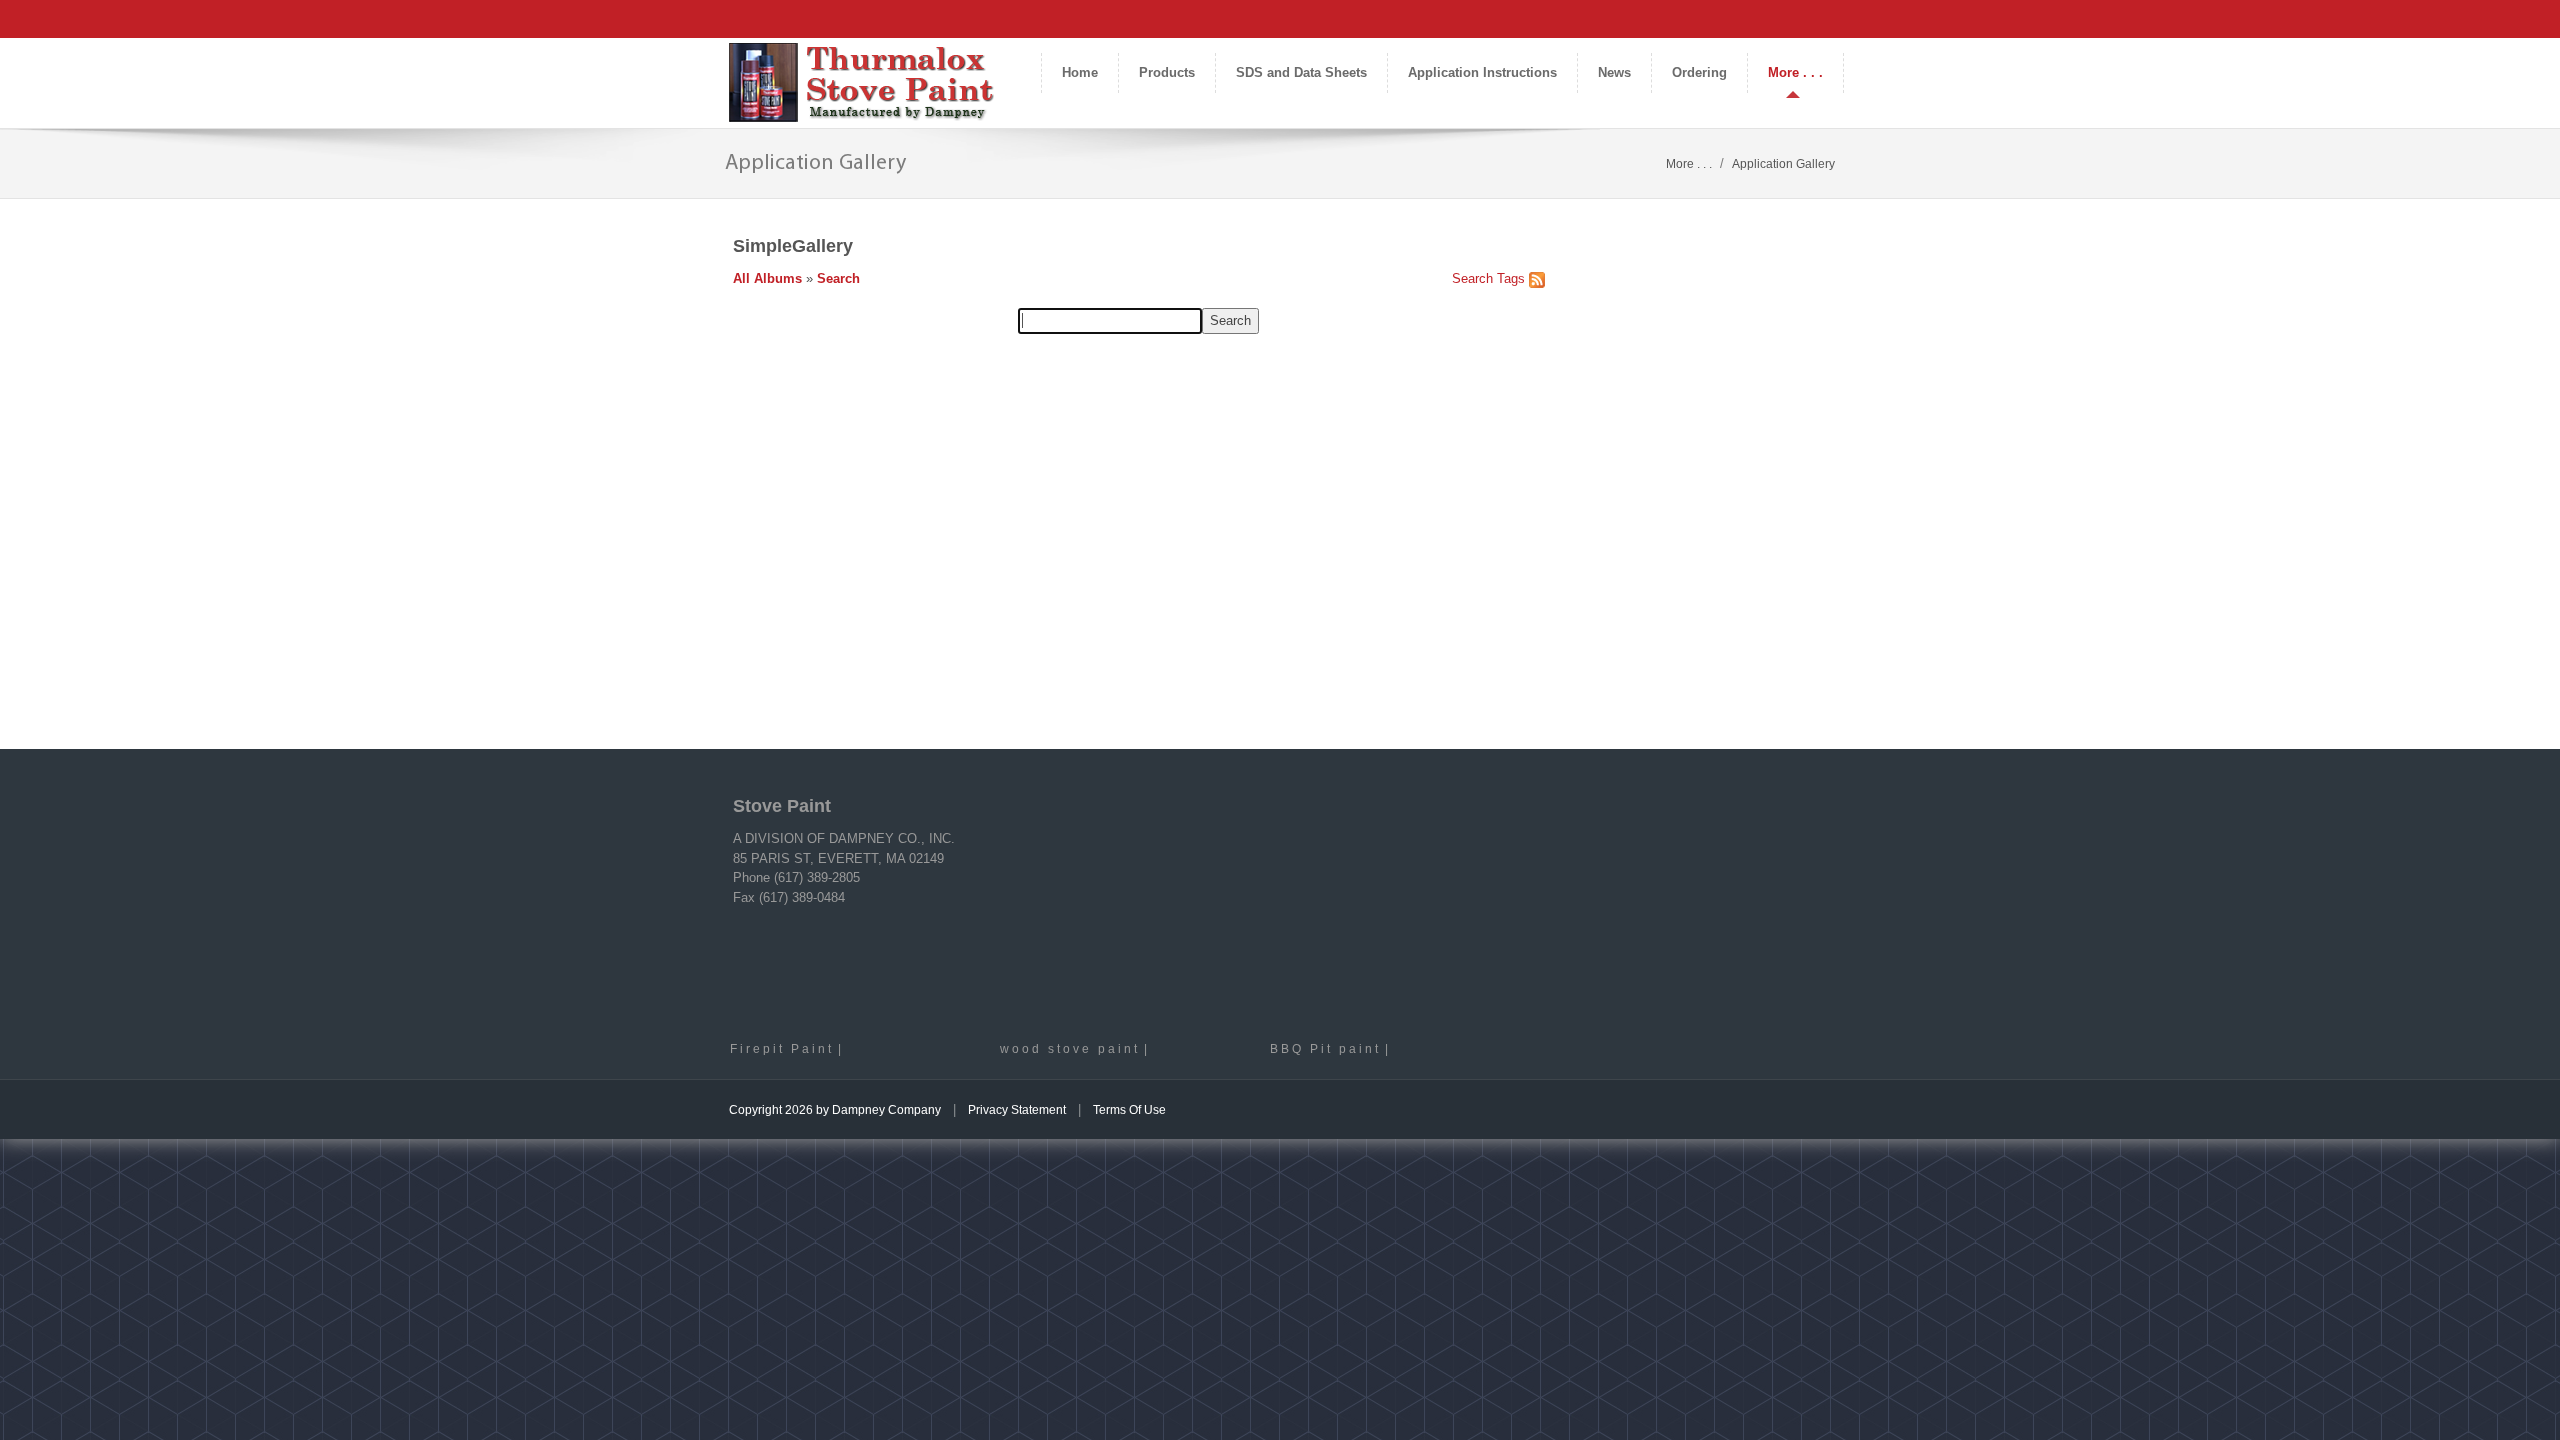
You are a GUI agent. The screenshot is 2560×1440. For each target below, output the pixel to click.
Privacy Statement (1017, 1110)
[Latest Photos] (1537, 278)
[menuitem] (1166, 73)
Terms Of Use (1129, 1110)
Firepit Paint (782, 1048)
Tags (1511, 278)
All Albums (767, 278)
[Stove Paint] (862, 81)
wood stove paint (1070, 1048)
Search (838, 278)
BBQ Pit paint (1325, 1048)
